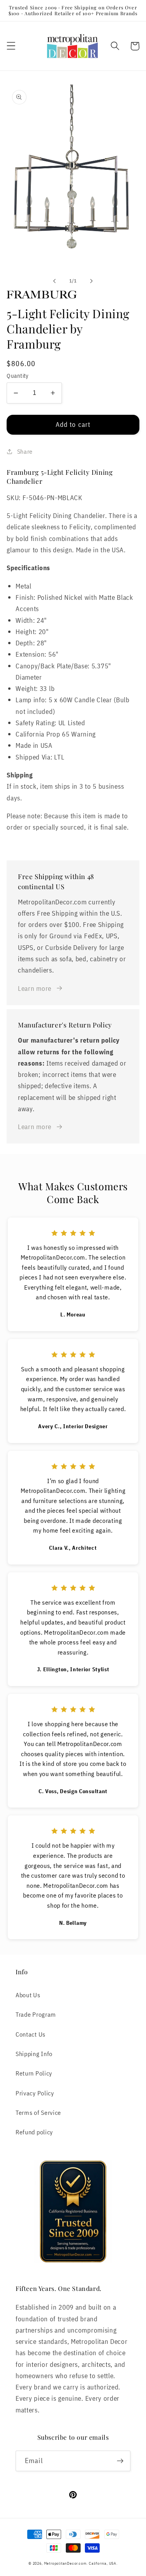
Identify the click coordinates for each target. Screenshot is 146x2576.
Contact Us (31, 2034)
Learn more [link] (35, 988)
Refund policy (34, 2132)
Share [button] (25, 451)
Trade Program (36, 2014)
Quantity (18, 376)
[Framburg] (73, 294)
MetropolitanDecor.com (65, 2563)
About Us (28, 1995)
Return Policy (34, 2073)
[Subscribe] (120, 2461)
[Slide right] (91, 281)
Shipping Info (34, 2054)
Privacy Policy (35, 2093)
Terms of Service (38, 2112)
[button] (11, 46)
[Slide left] (55, 281)
